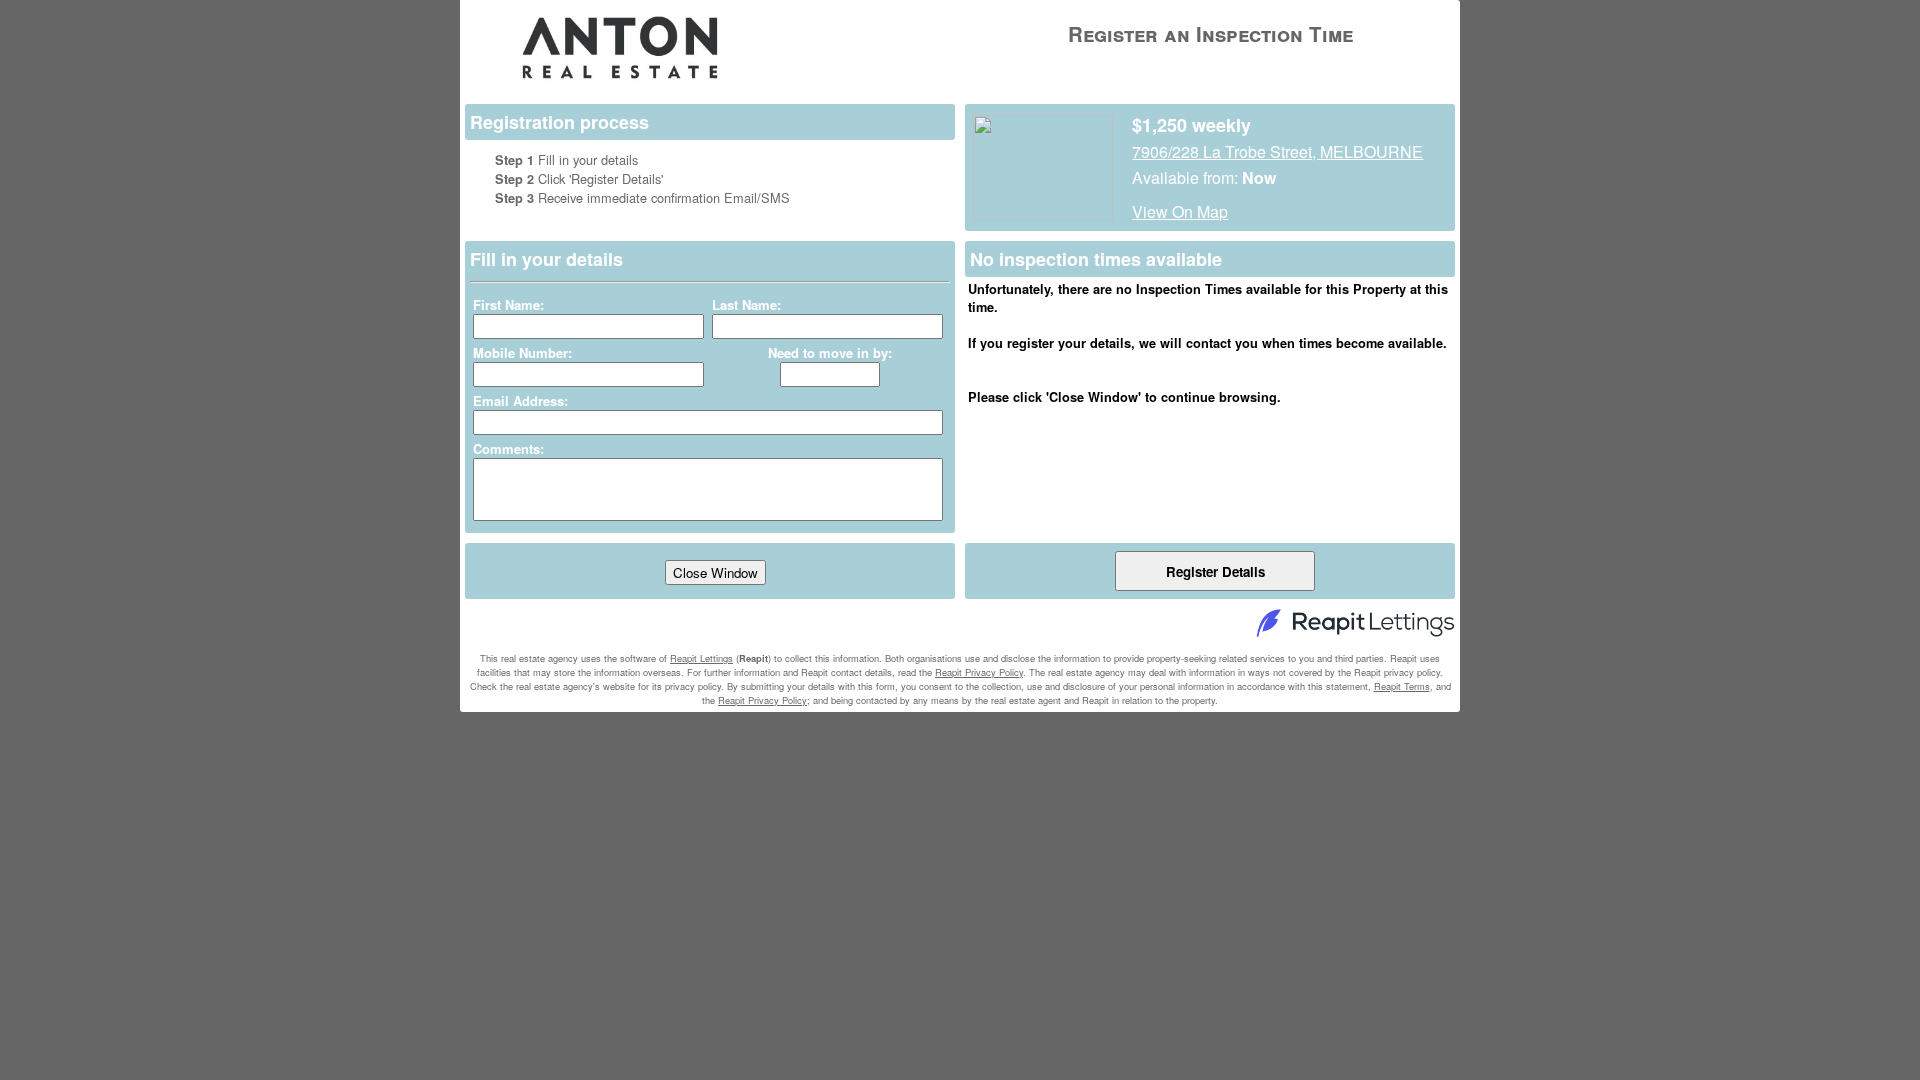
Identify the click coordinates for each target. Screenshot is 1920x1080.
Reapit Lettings (701, 658)
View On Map (1180, 211)
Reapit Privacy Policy (979, 672)
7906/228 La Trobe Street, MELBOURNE (1277, 151)
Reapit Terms (1402, 686)
